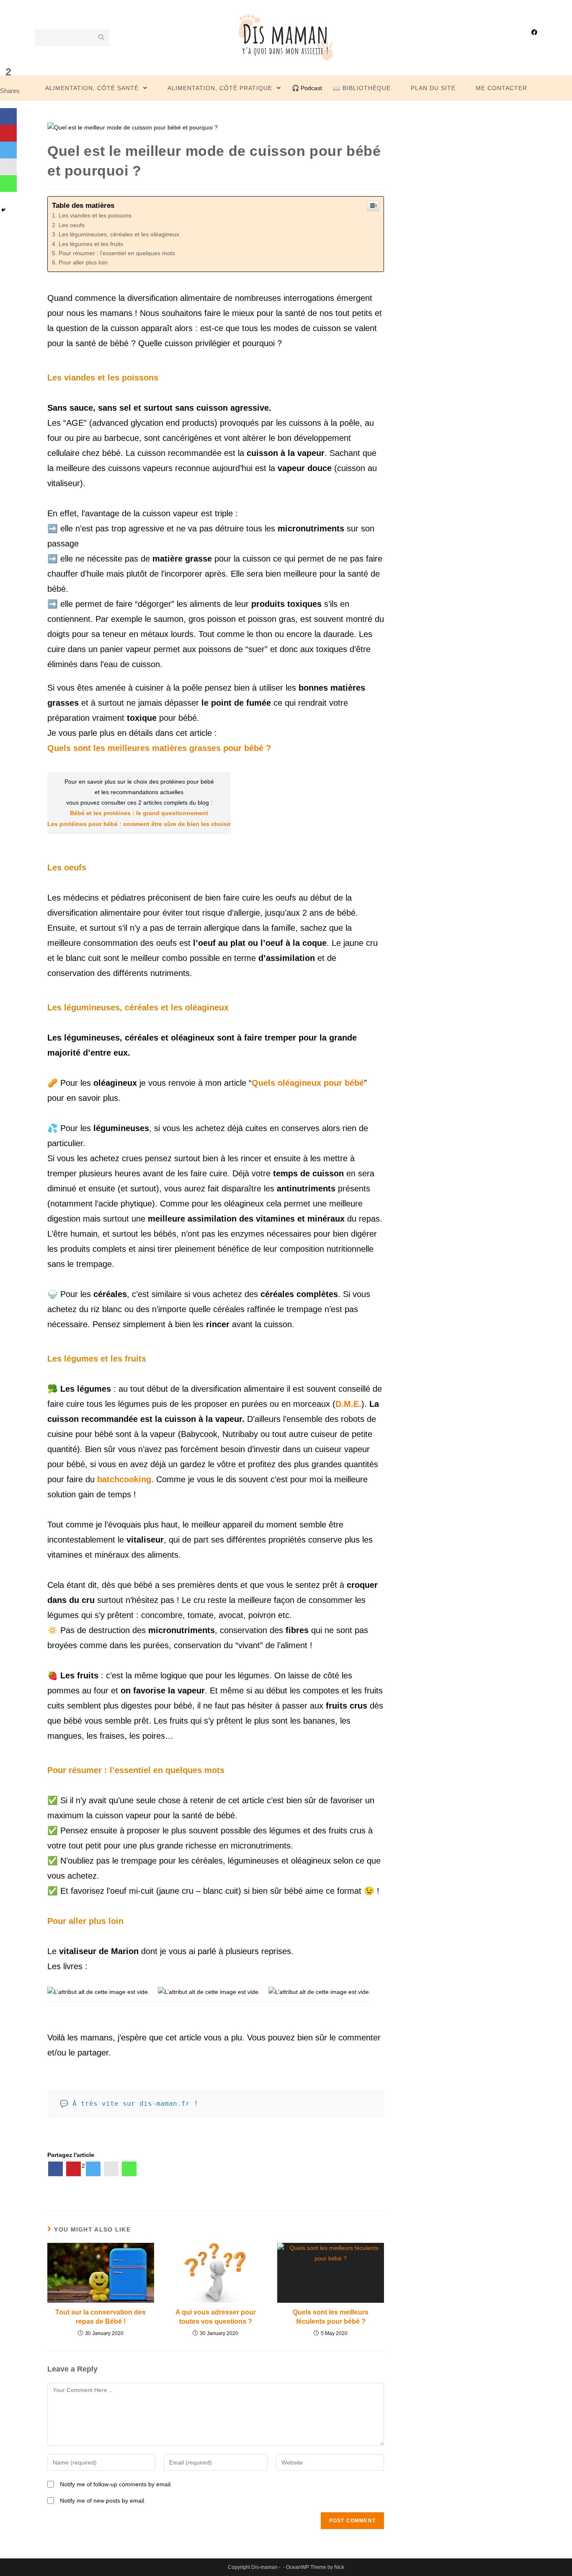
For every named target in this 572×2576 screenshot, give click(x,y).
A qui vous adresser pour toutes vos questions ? (216, 2317)
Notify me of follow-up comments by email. (116, 2484)
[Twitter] (93, 2169)
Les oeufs (72, 225)
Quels (263, 1083)
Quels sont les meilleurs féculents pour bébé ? (331, 2317)
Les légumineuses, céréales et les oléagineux (119, 234)
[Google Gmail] (111, 2169)
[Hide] (3, 210)
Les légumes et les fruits (91, 244)
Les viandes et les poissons (95, 215)
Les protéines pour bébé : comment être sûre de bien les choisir (139, 824)
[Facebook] (55, 2169)
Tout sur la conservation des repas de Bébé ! (100, 2317)
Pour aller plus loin (83, 262)
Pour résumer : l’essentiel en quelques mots (117, 253)
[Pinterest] (73, 2169)
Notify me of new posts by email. (103, 2501)
